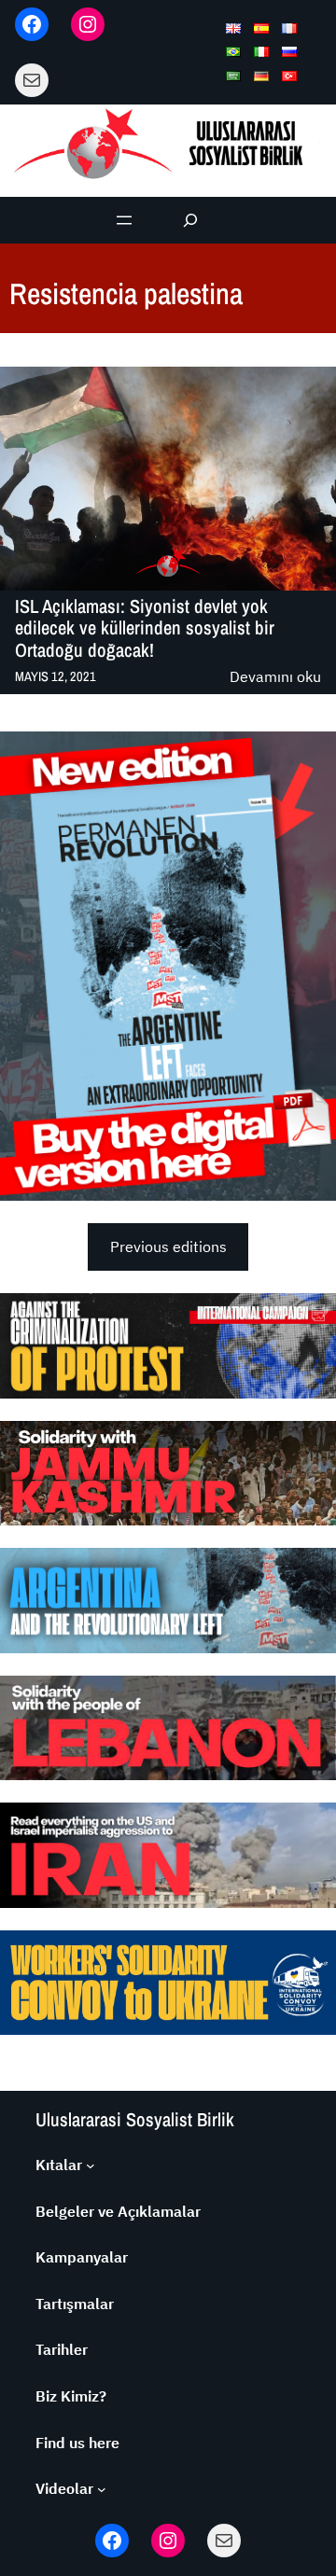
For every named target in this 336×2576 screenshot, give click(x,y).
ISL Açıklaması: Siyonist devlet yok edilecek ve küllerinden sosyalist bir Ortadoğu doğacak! (145, 628)
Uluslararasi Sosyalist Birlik (135, 2119)
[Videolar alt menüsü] (102, 2489)
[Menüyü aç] (124, 220)
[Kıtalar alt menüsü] (91, 2165)
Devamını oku (275, 678)
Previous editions (168, 1246)
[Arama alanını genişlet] (191, 220)
